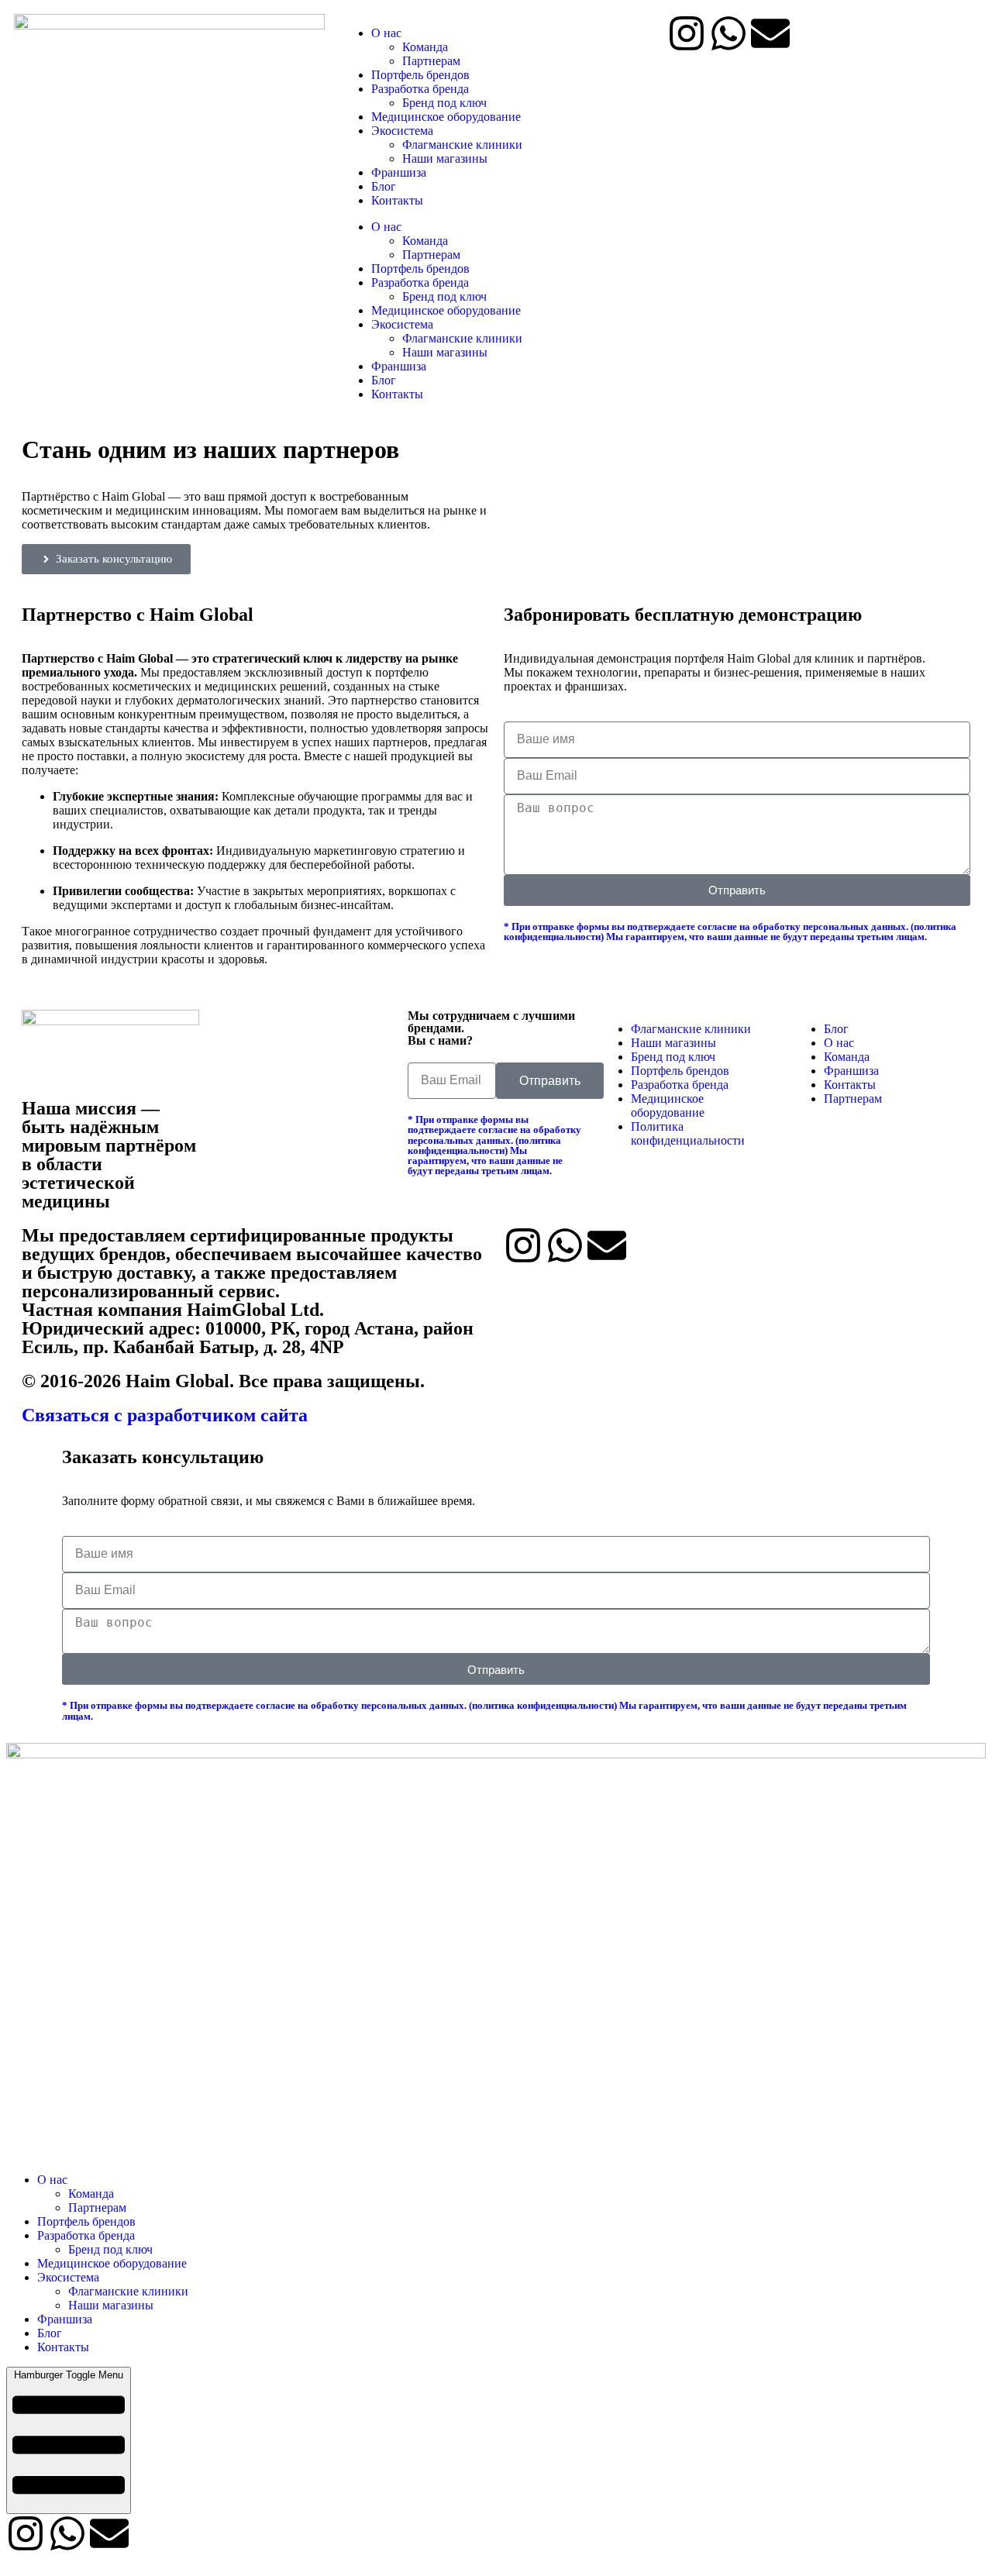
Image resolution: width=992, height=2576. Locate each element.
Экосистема (402, 131)
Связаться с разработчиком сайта (165, 1415)
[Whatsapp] (728, 33)
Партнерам (431, 61)
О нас (386, 33)
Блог (384, 186)
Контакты (397, 200)
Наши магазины (445, 158)
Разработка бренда (420, 89)
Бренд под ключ (444, 103)
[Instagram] (687, 33)
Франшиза (399, 172)
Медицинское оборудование (446, 117)
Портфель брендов (420, 75)
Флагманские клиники (462, 145)
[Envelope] (770, 33)
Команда (425, 47)
